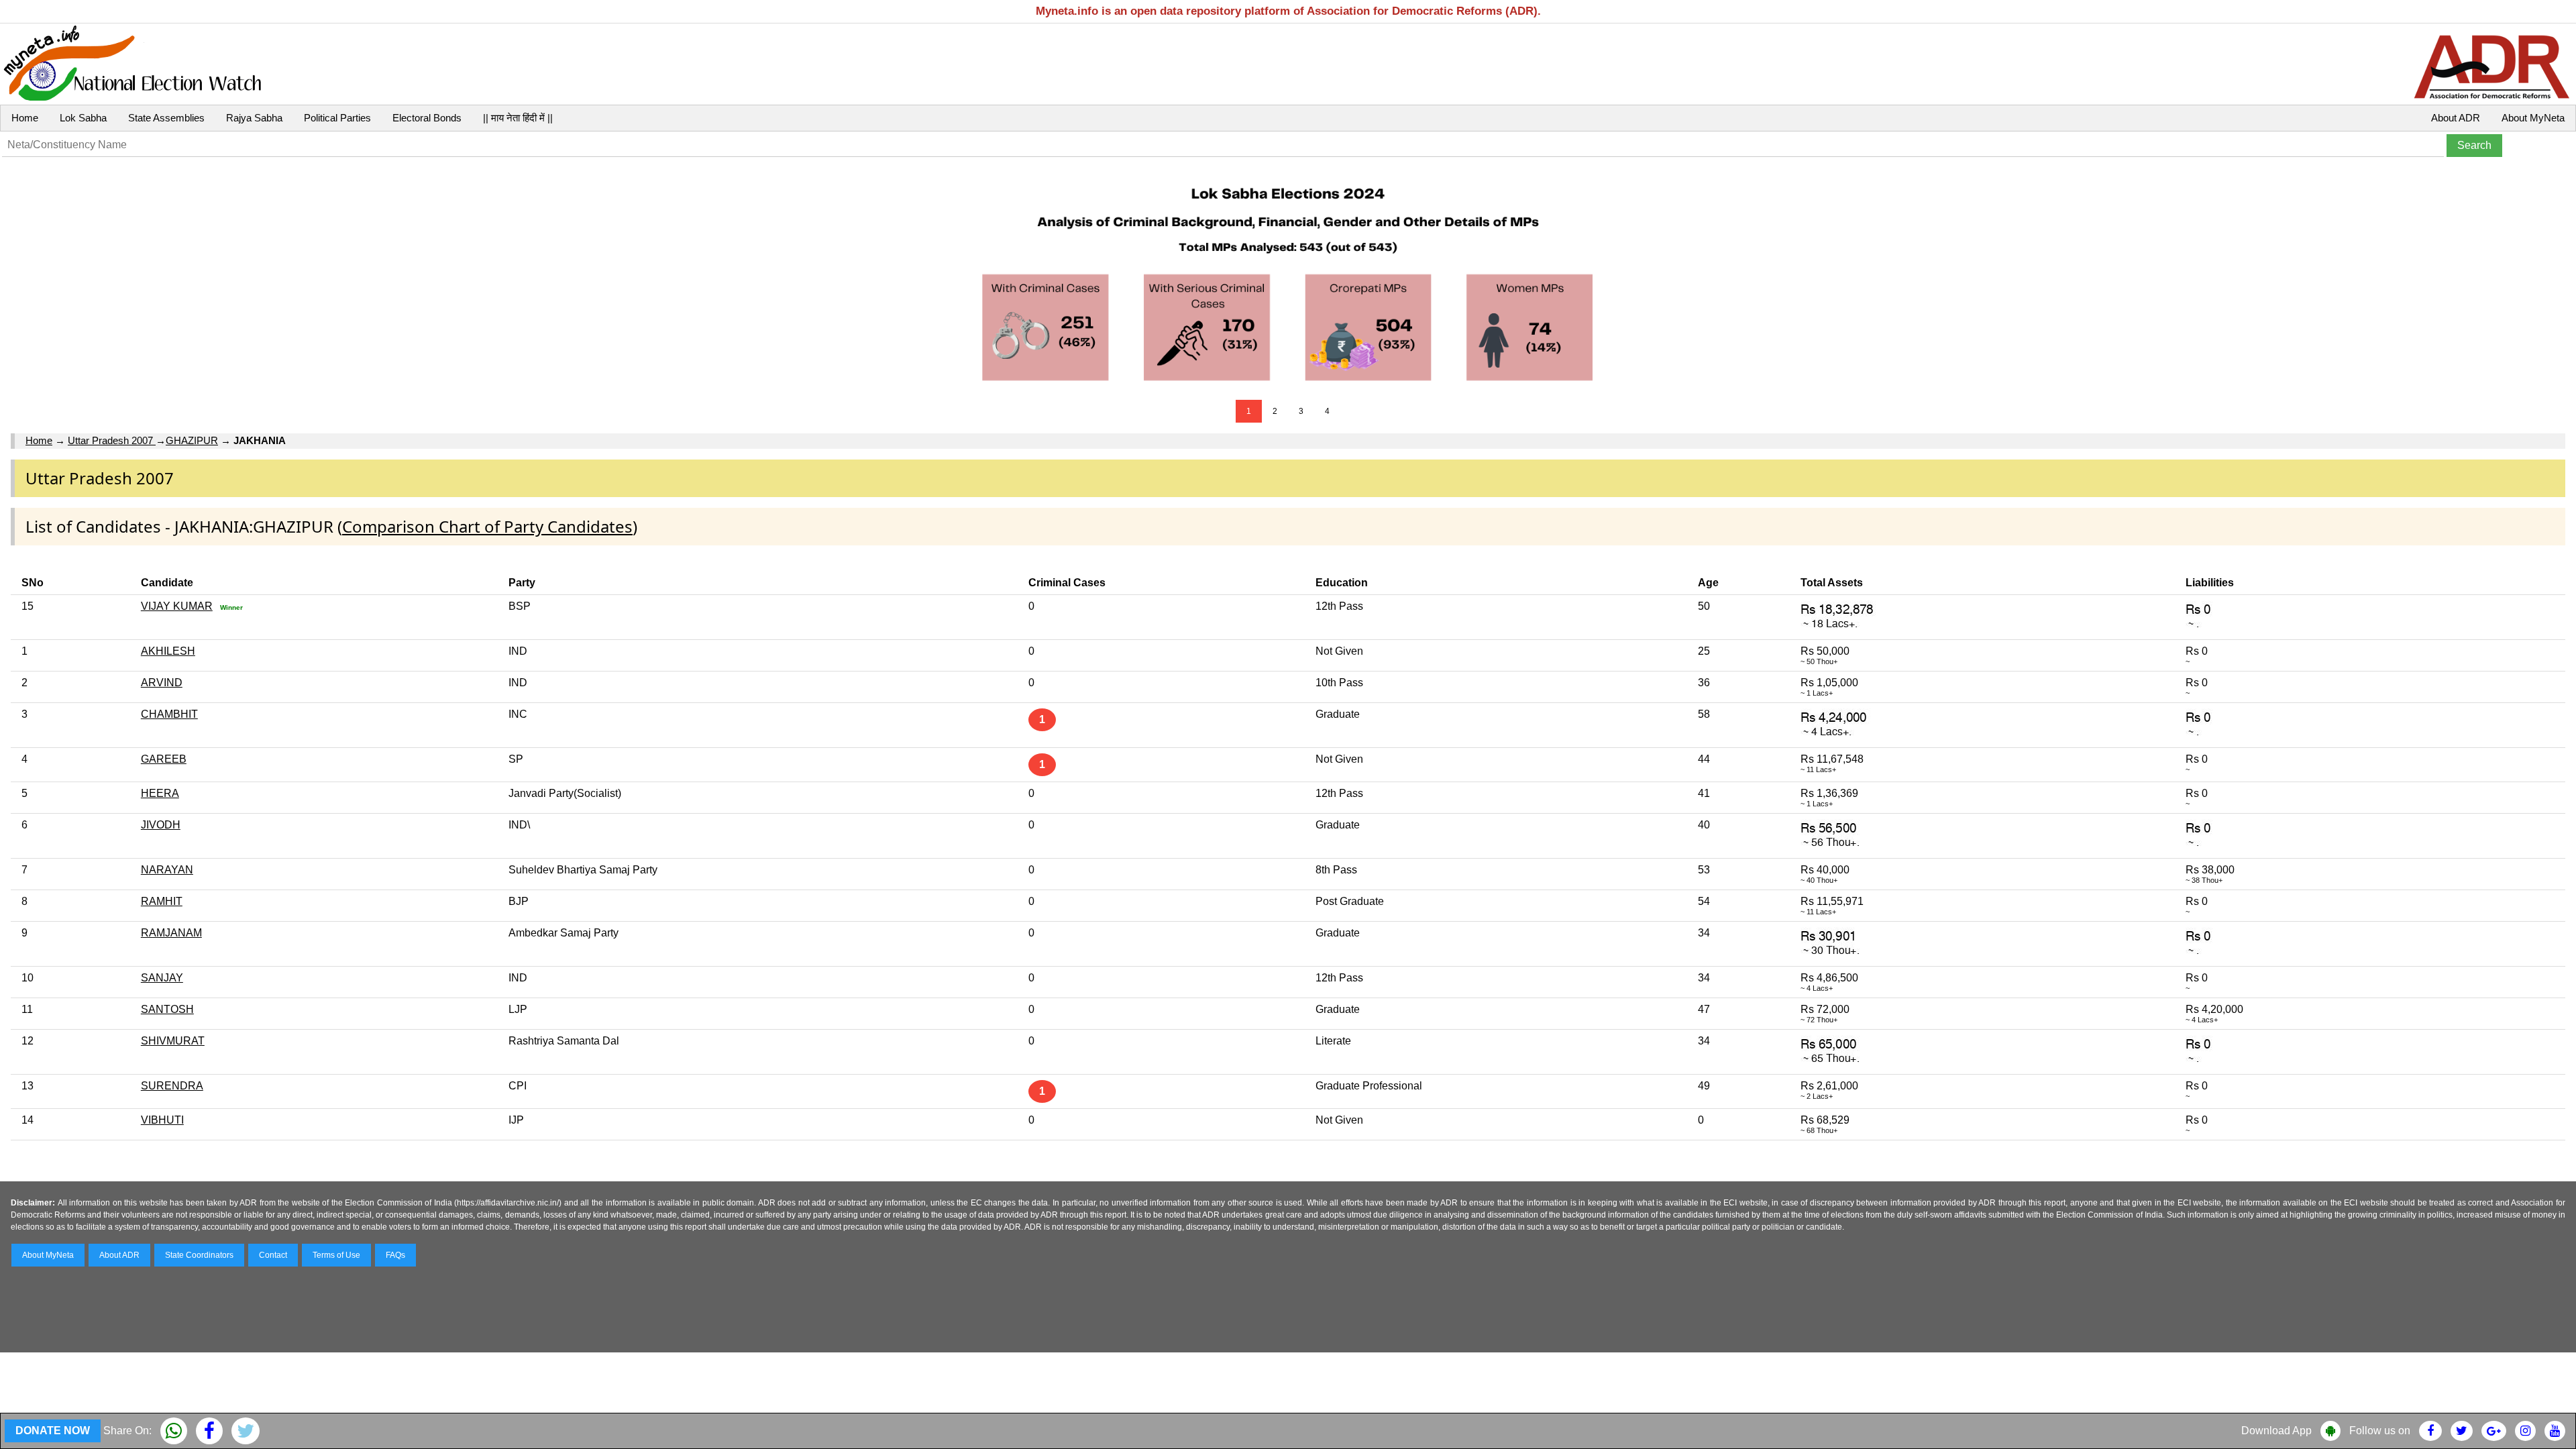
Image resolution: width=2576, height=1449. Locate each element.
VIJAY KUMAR (177, 606)
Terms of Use (336, 1255)
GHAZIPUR (192, 440)
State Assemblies (166, 118)
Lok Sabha (83, 118)
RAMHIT (162, 901)
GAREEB (164, 759)
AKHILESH (168, 651)
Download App (2276, 1431)
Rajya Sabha (254, 118)
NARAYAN (167, 870)
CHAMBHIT (169, 714)
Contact (273, 1255)
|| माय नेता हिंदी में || (518, 118)
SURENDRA (172, 1086)
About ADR (2456, 118)
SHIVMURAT (173, 1041)
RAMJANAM (171, 933)
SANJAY (162, 978)
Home (25, 118)
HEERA (160, 793)
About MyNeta (2533, 118)
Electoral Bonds (427, 118)
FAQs (395, 1255)
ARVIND (162, 683)
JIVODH (161, 825)
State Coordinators (199, 1255)
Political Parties (337, 118)
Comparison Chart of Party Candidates (487, 526)
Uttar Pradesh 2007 (112, 440)
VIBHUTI (162, 1120)
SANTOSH (167, 1009)
